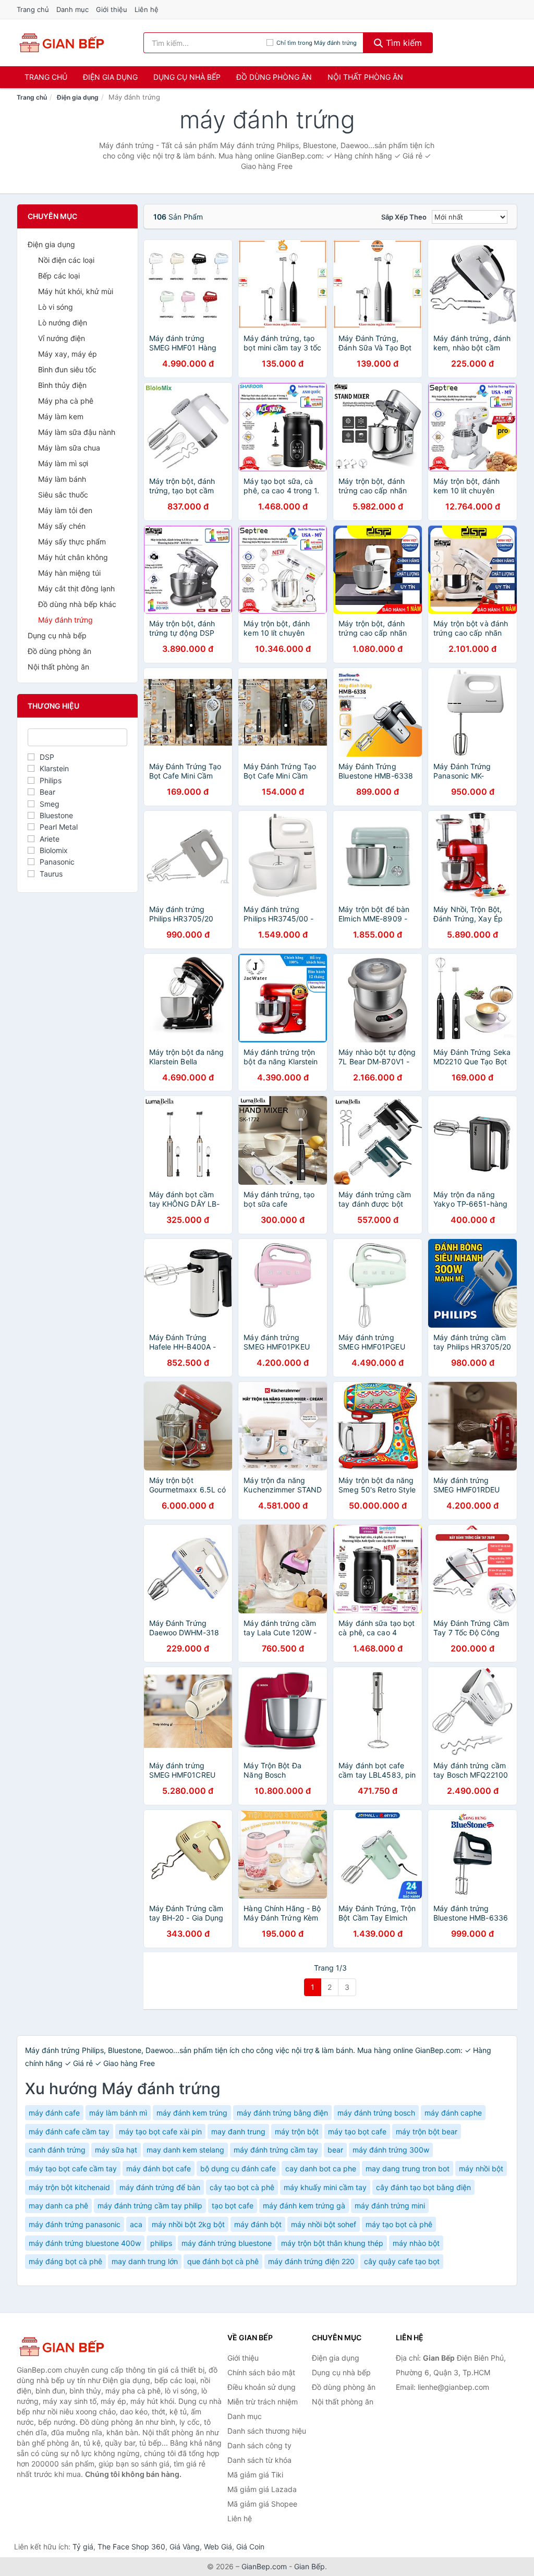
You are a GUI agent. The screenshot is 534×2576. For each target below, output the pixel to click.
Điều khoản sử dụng (262, 2387)
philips (161, 2243)
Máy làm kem (61, 416)
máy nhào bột (416, 2243)
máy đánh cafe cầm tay (69, 2131)
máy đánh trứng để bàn (160, 2187)
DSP (47, 757)
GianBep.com (264, 2566)
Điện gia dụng (110, 77)
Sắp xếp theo (404, 217)
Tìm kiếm (403, 43)
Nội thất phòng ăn (365, 77)
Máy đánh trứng (65, 620)
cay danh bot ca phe (321, 2168)
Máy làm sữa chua (69, 448)
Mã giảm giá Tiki (255, 2475)
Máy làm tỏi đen (65, 510)
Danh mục (72, 9)
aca (136, 2224)
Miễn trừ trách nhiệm (263, 2402)
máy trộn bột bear (427, 2131)
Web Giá (218, 2547)
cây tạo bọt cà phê (242, 2187)
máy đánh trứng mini (390, 2206)
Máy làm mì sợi (63, 463)
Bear (47, 792)
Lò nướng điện (63, 323)
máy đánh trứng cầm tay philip (150, 2206)
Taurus (51, 874)
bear (335, 2150)
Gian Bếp (310, 2566)
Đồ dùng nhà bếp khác (77, 604)
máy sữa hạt (116, 2150)
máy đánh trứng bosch (376, 2113)
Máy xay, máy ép (68, 354)
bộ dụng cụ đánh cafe (238, 2168)
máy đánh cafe (54, 2113)
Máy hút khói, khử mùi (76, 291)
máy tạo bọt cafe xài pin (160, 2131)
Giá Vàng (185, 2547)
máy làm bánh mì (118, 2113)
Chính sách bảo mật (261, 2372)
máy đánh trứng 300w (391, 2150)
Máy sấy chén (62, 526)
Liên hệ (147, 9)
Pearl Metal (59, 827)
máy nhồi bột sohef (324, 2224)
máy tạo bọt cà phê (399, 2224)
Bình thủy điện (62, 385)
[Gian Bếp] (69, 2347)
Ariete (50, 839)
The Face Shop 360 (131, 2547)
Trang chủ (33, 9)
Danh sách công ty (259, 2445)
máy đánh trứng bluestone (227, 2243)
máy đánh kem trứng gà (304, 2206)
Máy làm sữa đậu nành (77, 432)
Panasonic (57, 862)
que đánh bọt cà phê (223, 2261)
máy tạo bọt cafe (357, 2131)
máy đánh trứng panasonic (75, 2224)
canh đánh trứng (57, 2150)
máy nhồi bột (481, 2168)
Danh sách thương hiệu (267, 2431)
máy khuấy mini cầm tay (325, 2187)
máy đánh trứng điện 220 (311, 2261)
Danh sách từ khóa (259, 2460)
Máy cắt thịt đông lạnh (76, 588)
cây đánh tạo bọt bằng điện (423, 2187)
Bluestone (56, 815)
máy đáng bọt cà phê (65, 2261)
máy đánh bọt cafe (159, 2168)
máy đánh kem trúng (192, 2113)
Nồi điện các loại (66, 260)
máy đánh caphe (453, 2113)
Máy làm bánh (62, 479)
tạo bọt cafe (233, 2206)
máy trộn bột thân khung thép (332, 2243)
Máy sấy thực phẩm (72, 542)
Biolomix (54, 850)
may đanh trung (238, 2131)
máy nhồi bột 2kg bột (188, 2224)
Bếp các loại (59, 276)
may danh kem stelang (185, 2150)
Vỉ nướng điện (62, 338)
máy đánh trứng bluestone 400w (85, 2243)
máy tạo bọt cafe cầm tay (73, 2168)
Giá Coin (250, 2547)
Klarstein (54, 768)
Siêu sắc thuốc (63, 495)
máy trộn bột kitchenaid (69, 2187)
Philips (51, 780)
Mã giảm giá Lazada (262, 2489)
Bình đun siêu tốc (67, 369)
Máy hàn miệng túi (69, 573)
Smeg (50, 804)
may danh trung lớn (145, 2261)
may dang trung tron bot (408, 2168)
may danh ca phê (58, 2206)
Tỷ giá (83, 2547)
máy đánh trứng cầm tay (276, 2150)
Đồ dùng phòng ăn (274, 77)
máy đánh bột (258, 2224)
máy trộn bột (297, 2131)
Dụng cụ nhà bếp (187, 77)
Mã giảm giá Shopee (262, 2504)
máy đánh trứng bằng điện (282, 2113)
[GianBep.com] (61, 43)
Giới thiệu (112, 9)
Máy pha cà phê (66, 401)
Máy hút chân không (73, 557)
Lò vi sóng (56, 307)
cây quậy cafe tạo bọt (402, 2261)
